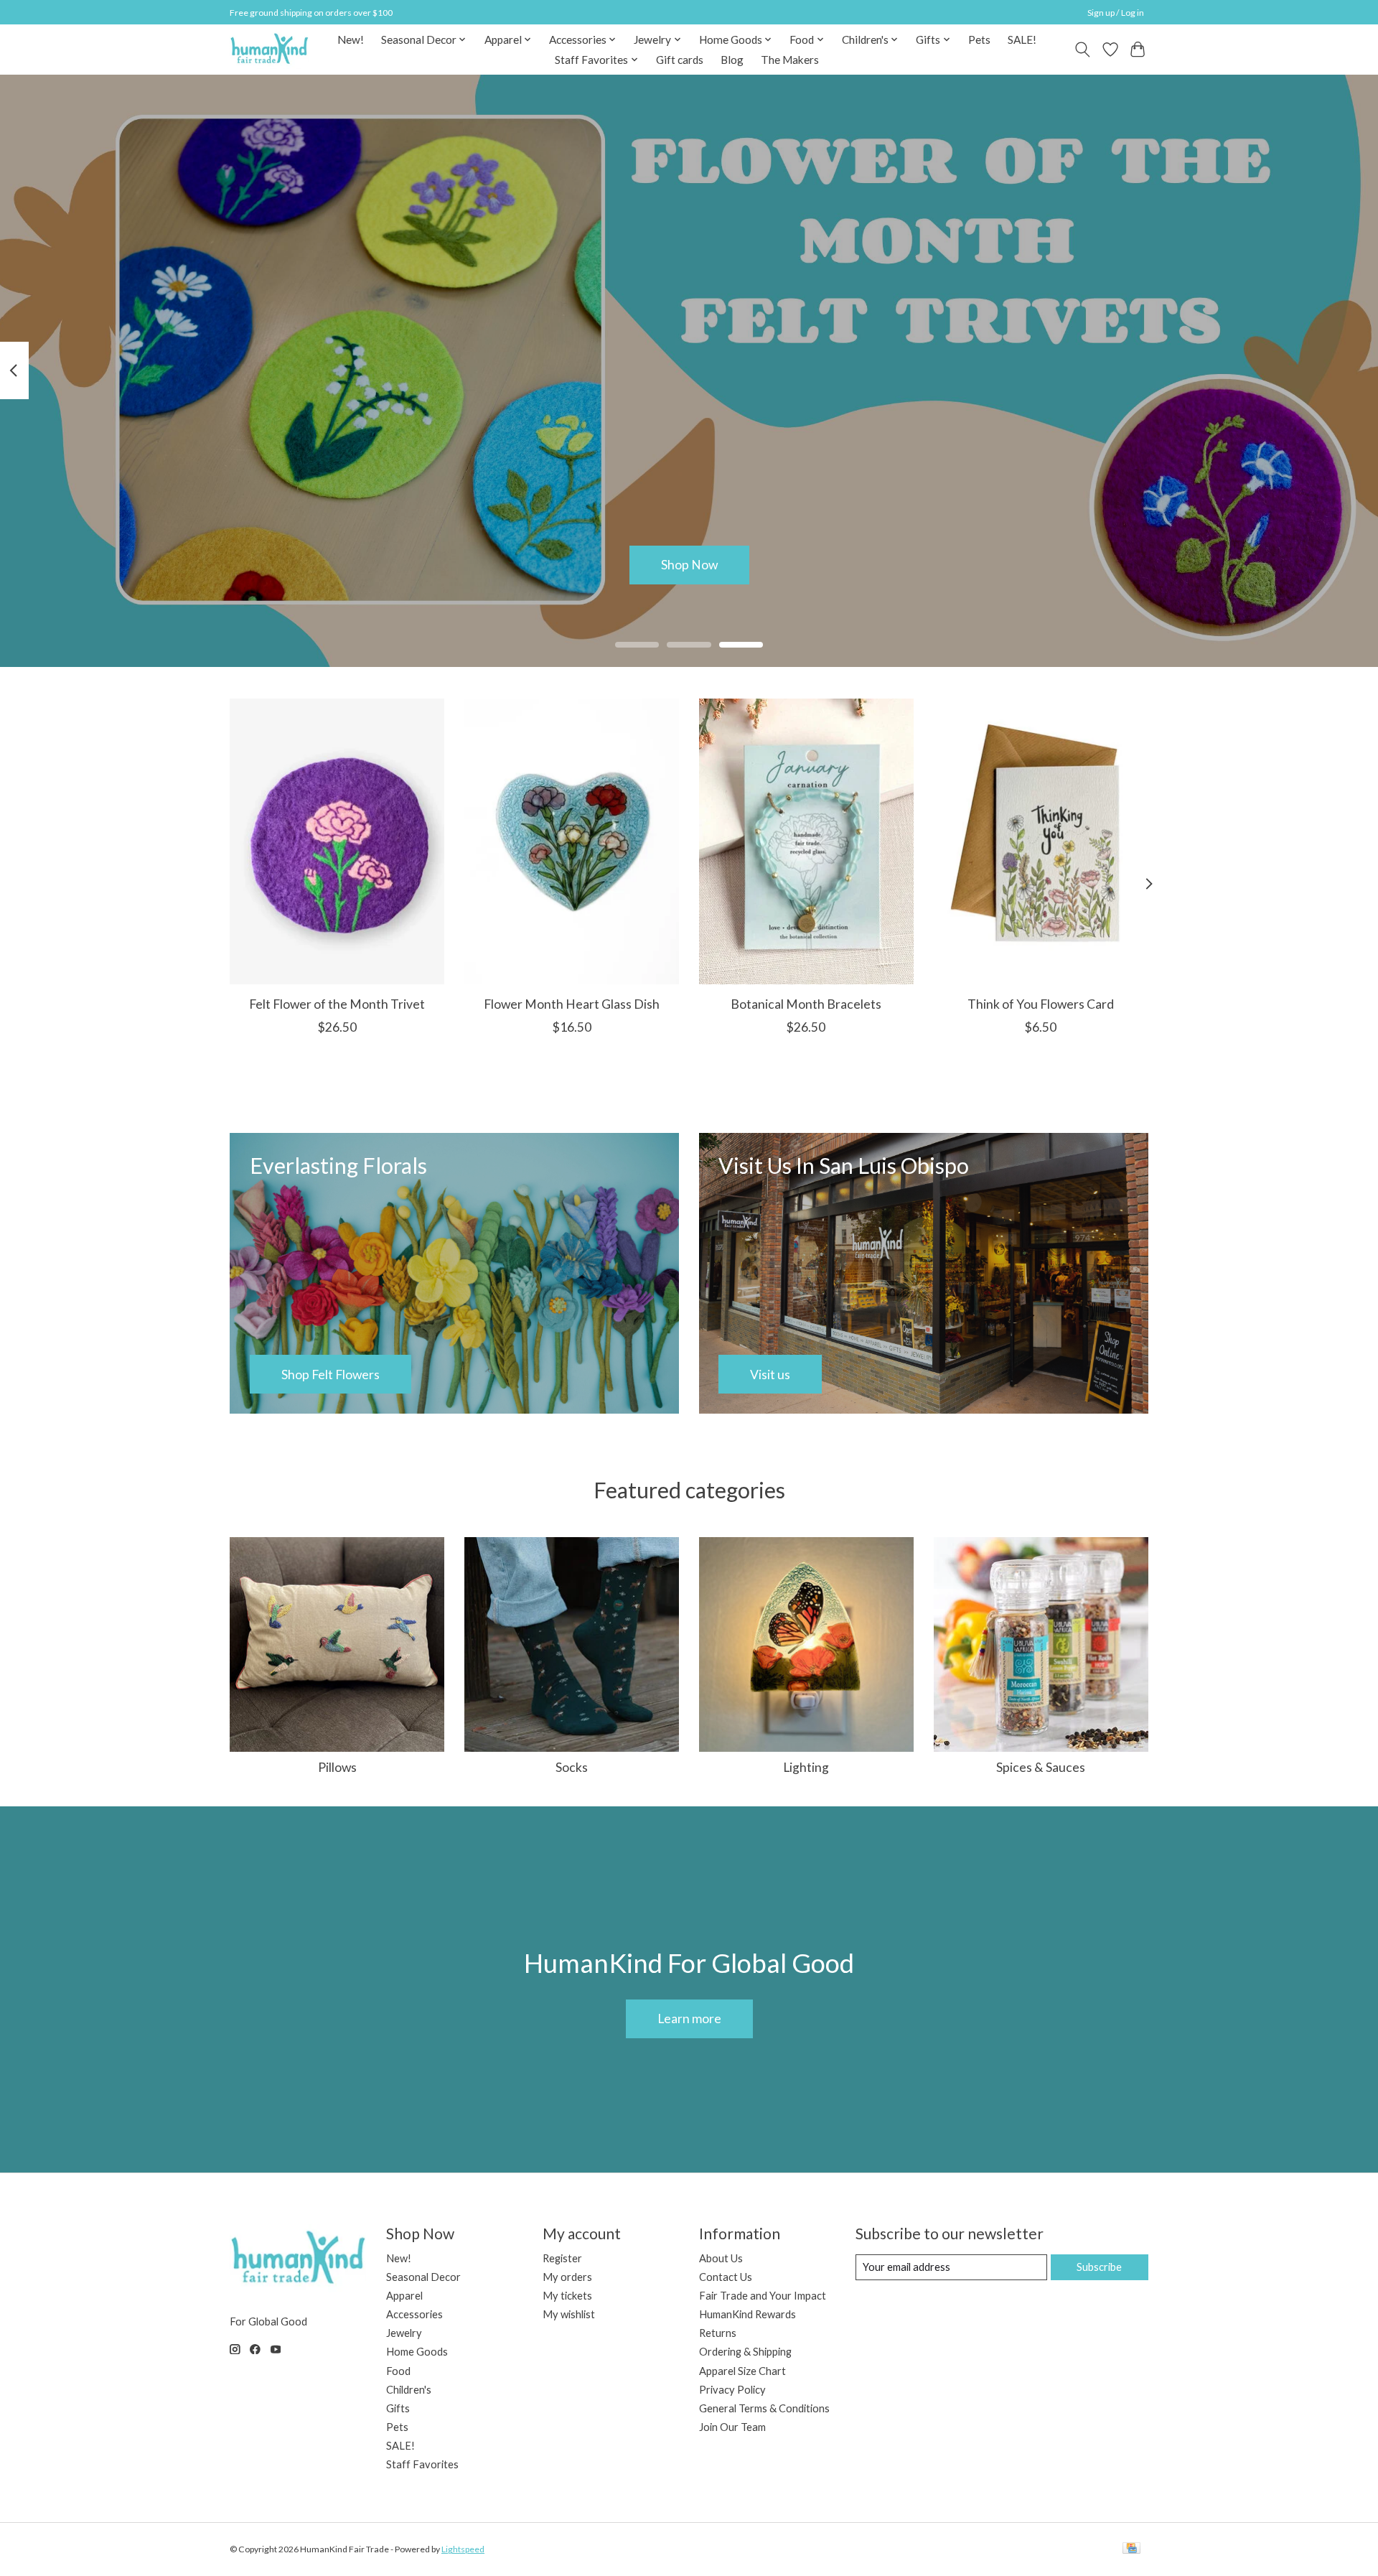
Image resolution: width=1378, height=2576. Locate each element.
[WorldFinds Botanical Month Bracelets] (806, 841)
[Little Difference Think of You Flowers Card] (1041, 841)
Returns (718, 2333)
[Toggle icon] (1083, 50)
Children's (409, 2390)
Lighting (806, 1767)
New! (351, 39)
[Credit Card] (1131, 2549)
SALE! (1022, 39)
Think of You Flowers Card (1041, 1004)
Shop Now (689, 565)
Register (562, 2258)
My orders (567, 2277)
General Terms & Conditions (764, 2408)
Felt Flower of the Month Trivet (337, 1004)
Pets (979, 39)
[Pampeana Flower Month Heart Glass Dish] (572, 841)
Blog (732, 60)
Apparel (404, 2296)
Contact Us (726, 2277)
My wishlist (569, 2314)
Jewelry (404, 2333)
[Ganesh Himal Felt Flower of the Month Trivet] (337, 841)
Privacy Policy (732, 2390)
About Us (721, 2258)
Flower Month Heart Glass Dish (572, 1004)
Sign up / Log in (1116, 13)
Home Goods (417, 2352)
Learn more (689, 2019)
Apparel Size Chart (742, 2371)
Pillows (337, 1767)
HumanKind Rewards (747, 2314)
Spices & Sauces (1041, 1767)
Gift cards (680, 60)
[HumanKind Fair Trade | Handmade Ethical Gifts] (269, 49)
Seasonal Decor (423, 2277)
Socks (572, 1767)
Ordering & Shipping (745, 2352)
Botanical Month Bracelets (806, 1004)
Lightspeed (463, 2549)
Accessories (414, 2314)
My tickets (567, 2296)
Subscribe (1099, 2267)
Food (398, 2371)
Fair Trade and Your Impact (763, 2296)
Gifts (398, 2408)
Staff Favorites (422, 2464)
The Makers (790, 60)
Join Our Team (732, 2427)
